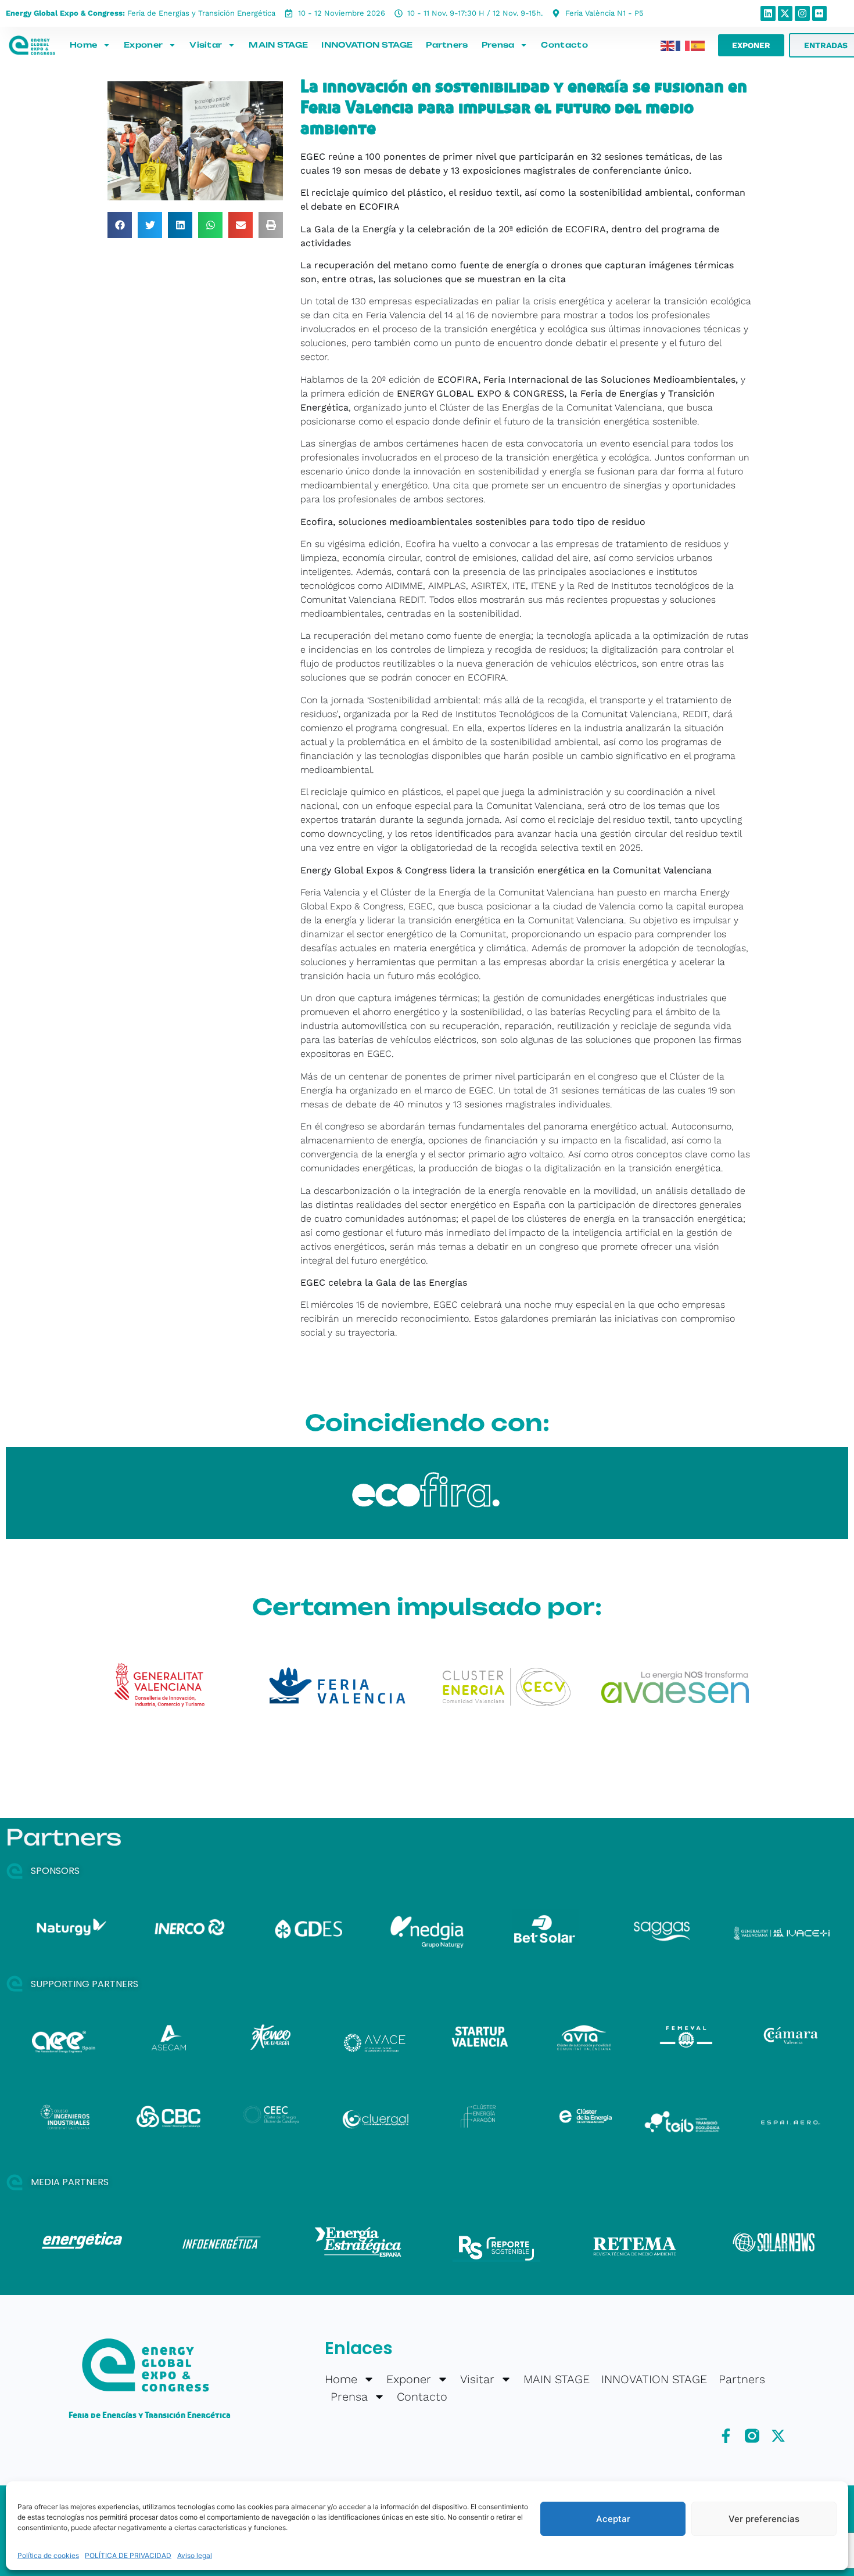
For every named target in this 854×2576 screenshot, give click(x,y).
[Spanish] (698, 45)
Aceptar (613, 2519)
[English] (668, 45)
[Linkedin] (768, 13)
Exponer (143, 45)
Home (83, 45)
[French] (683, 45)
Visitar (206, 45)
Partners (447, 45)
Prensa (498, 45)
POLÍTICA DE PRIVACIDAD (128, 2555)
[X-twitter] (785, 13)
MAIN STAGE (278, 45)
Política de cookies (48, 2555)
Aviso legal (195, 2555)
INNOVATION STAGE (367, 45)
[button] (120, 225)
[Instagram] (802, 13)
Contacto (564, 45)
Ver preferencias (764, 2519)
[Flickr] (820, 13)
